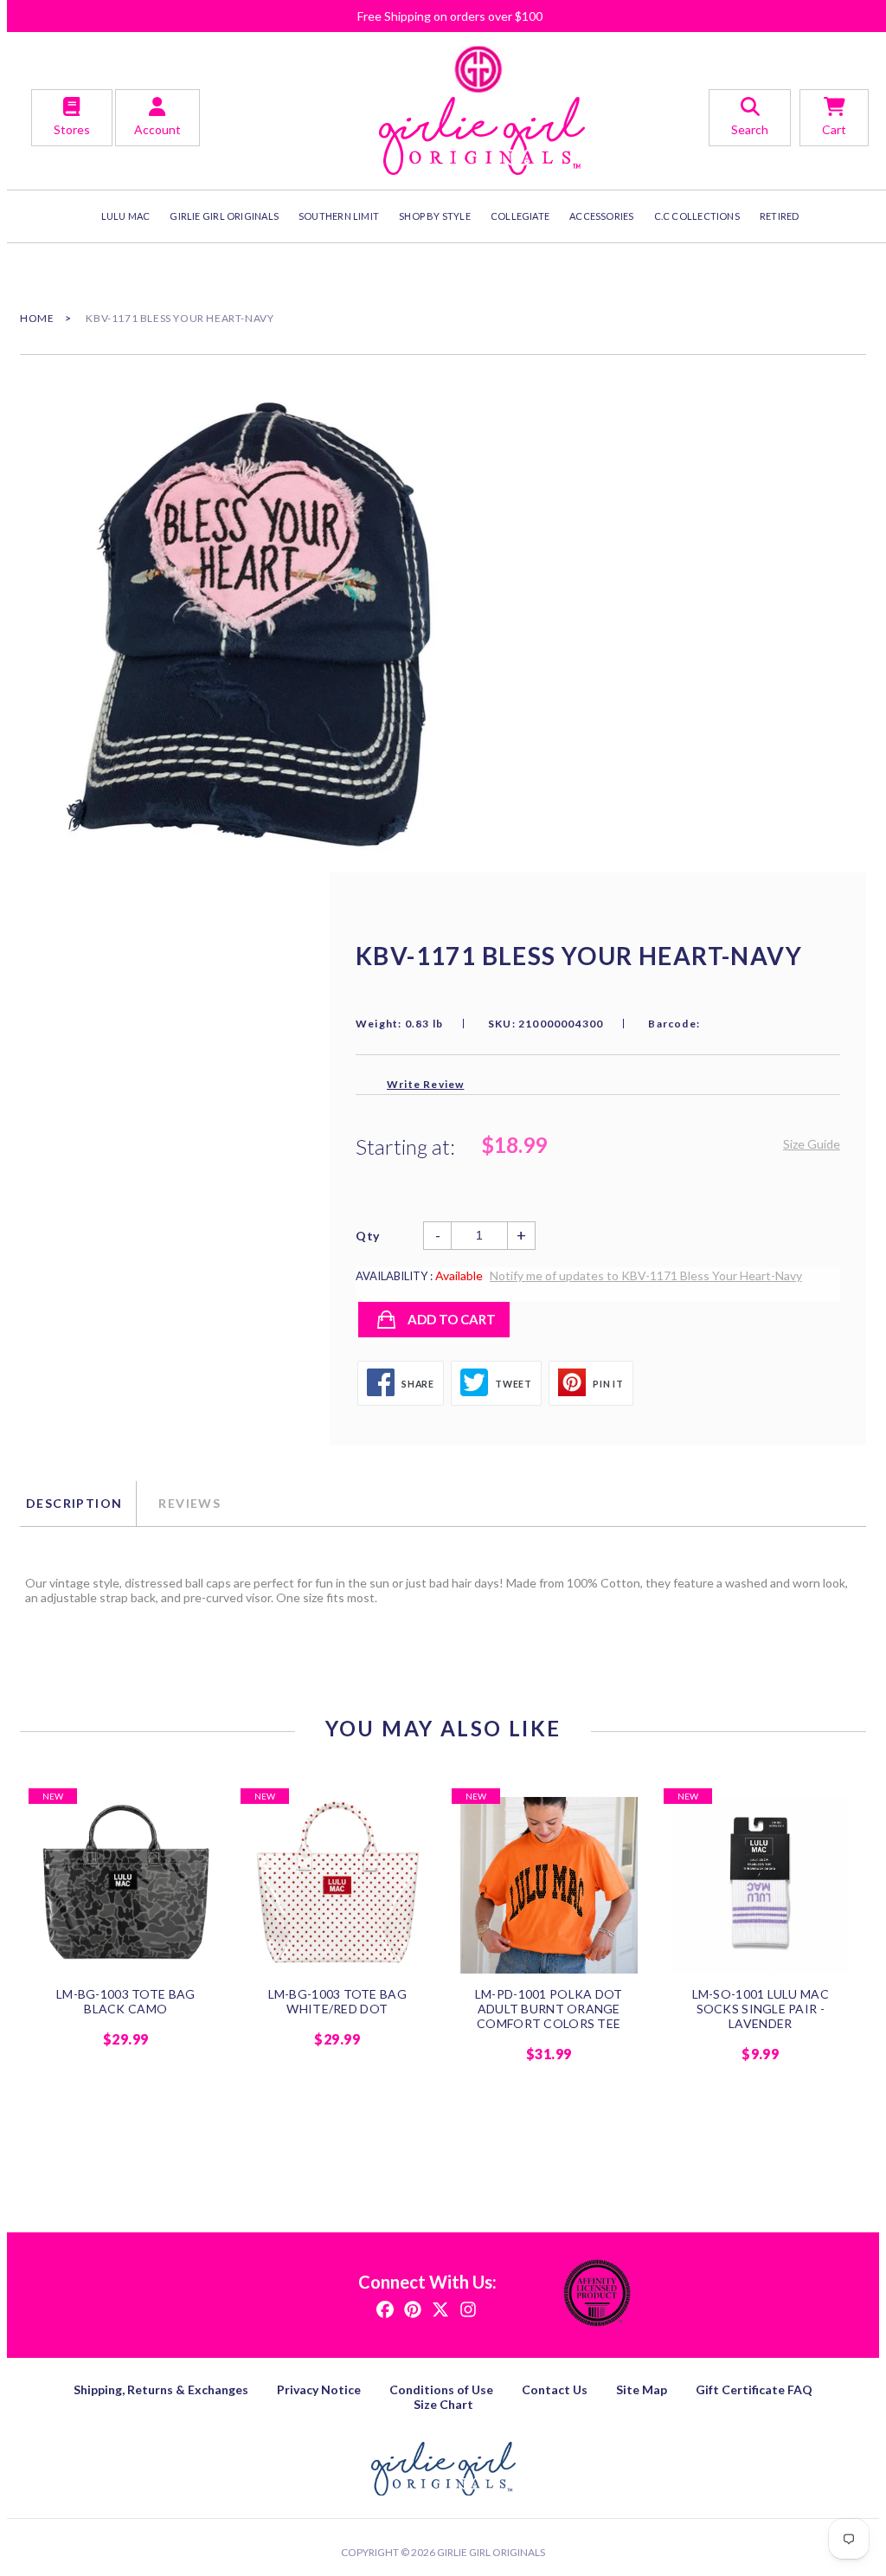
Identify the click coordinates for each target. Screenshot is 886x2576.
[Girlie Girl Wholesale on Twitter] (440, 2308)
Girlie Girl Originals (491, 2552)
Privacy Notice (319, 2389)
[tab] (78, 1504)
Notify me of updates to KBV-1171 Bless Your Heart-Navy (646, 1275)
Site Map (642, 2389)
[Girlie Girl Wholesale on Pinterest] (413, 2308)
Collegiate (520, 216)
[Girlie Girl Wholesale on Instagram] (468, 2308)
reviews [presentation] (189, 1503)
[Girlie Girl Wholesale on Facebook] (385, 2308)
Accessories (601, 216)
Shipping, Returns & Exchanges (161, 2389)
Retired (780, 216)
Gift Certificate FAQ (754, 2389)
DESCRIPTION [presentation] (74, 1503)
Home (37, 318)
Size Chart (443, 2404)
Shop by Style (435, 216)
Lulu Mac (126, 216)
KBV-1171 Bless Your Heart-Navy (180, 318)
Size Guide (812, 1144)
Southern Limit (339, 216)
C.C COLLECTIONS (697, 216)
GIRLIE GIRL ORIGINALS (224, 216)
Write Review (425, 1084)
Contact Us (555, 2389)
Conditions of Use (441, 2389)
